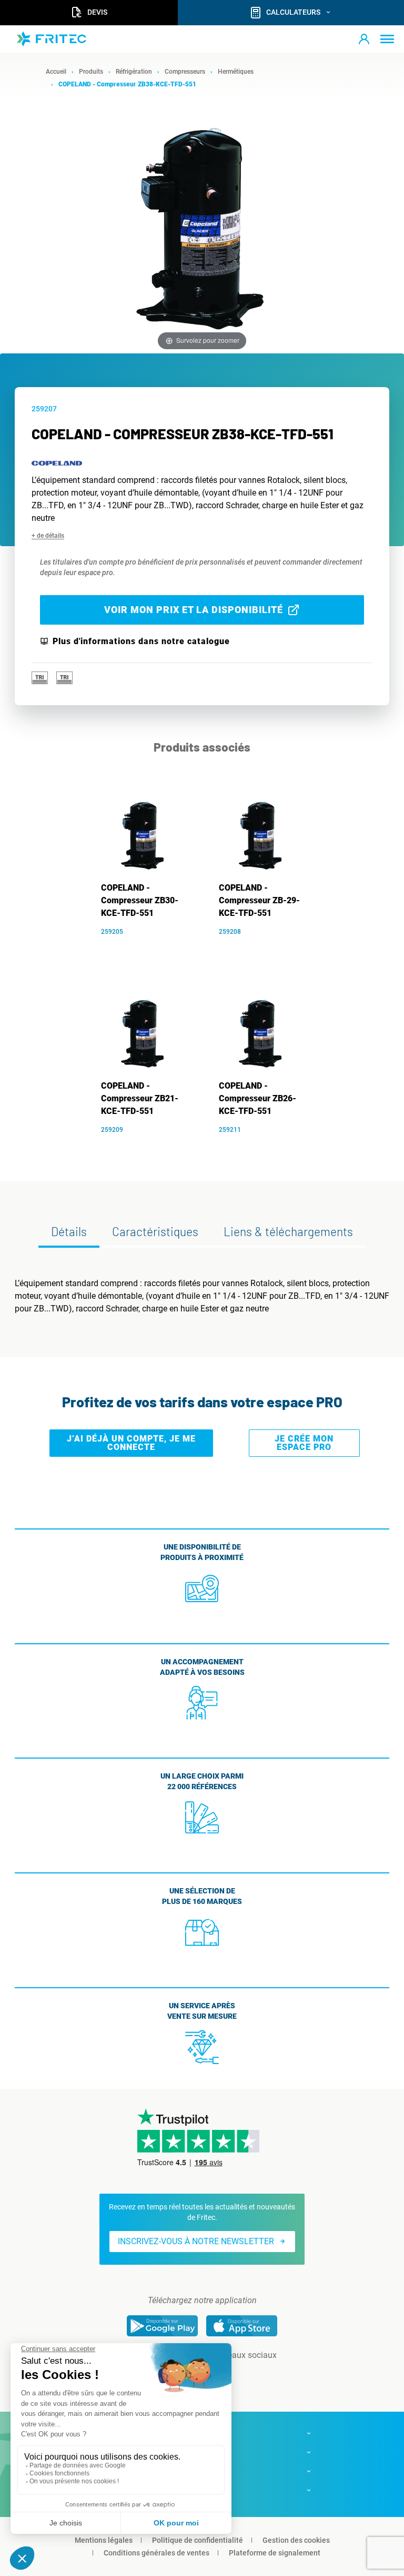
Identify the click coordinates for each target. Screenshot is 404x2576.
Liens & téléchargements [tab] (288, 1231)
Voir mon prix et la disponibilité (194, 610)
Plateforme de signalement (275, 2553)
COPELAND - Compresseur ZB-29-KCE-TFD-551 (259, 900)
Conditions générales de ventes (156, 2553)
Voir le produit (149, 947)
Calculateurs (293, 12)
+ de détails (48, 536)
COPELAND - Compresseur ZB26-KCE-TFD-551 (257, 1098)
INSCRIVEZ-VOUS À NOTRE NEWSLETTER (196, 2241)
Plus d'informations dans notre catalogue (141, 641)
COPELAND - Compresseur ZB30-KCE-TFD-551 (140, 900)
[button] (364, 39)
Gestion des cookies (296, 2540)
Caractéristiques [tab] (155, 1231)
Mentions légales (104, 2540)
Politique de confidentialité (198, 2540)
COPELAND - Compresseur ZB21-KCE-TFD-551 (140, 1098)
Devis (97, 12)
